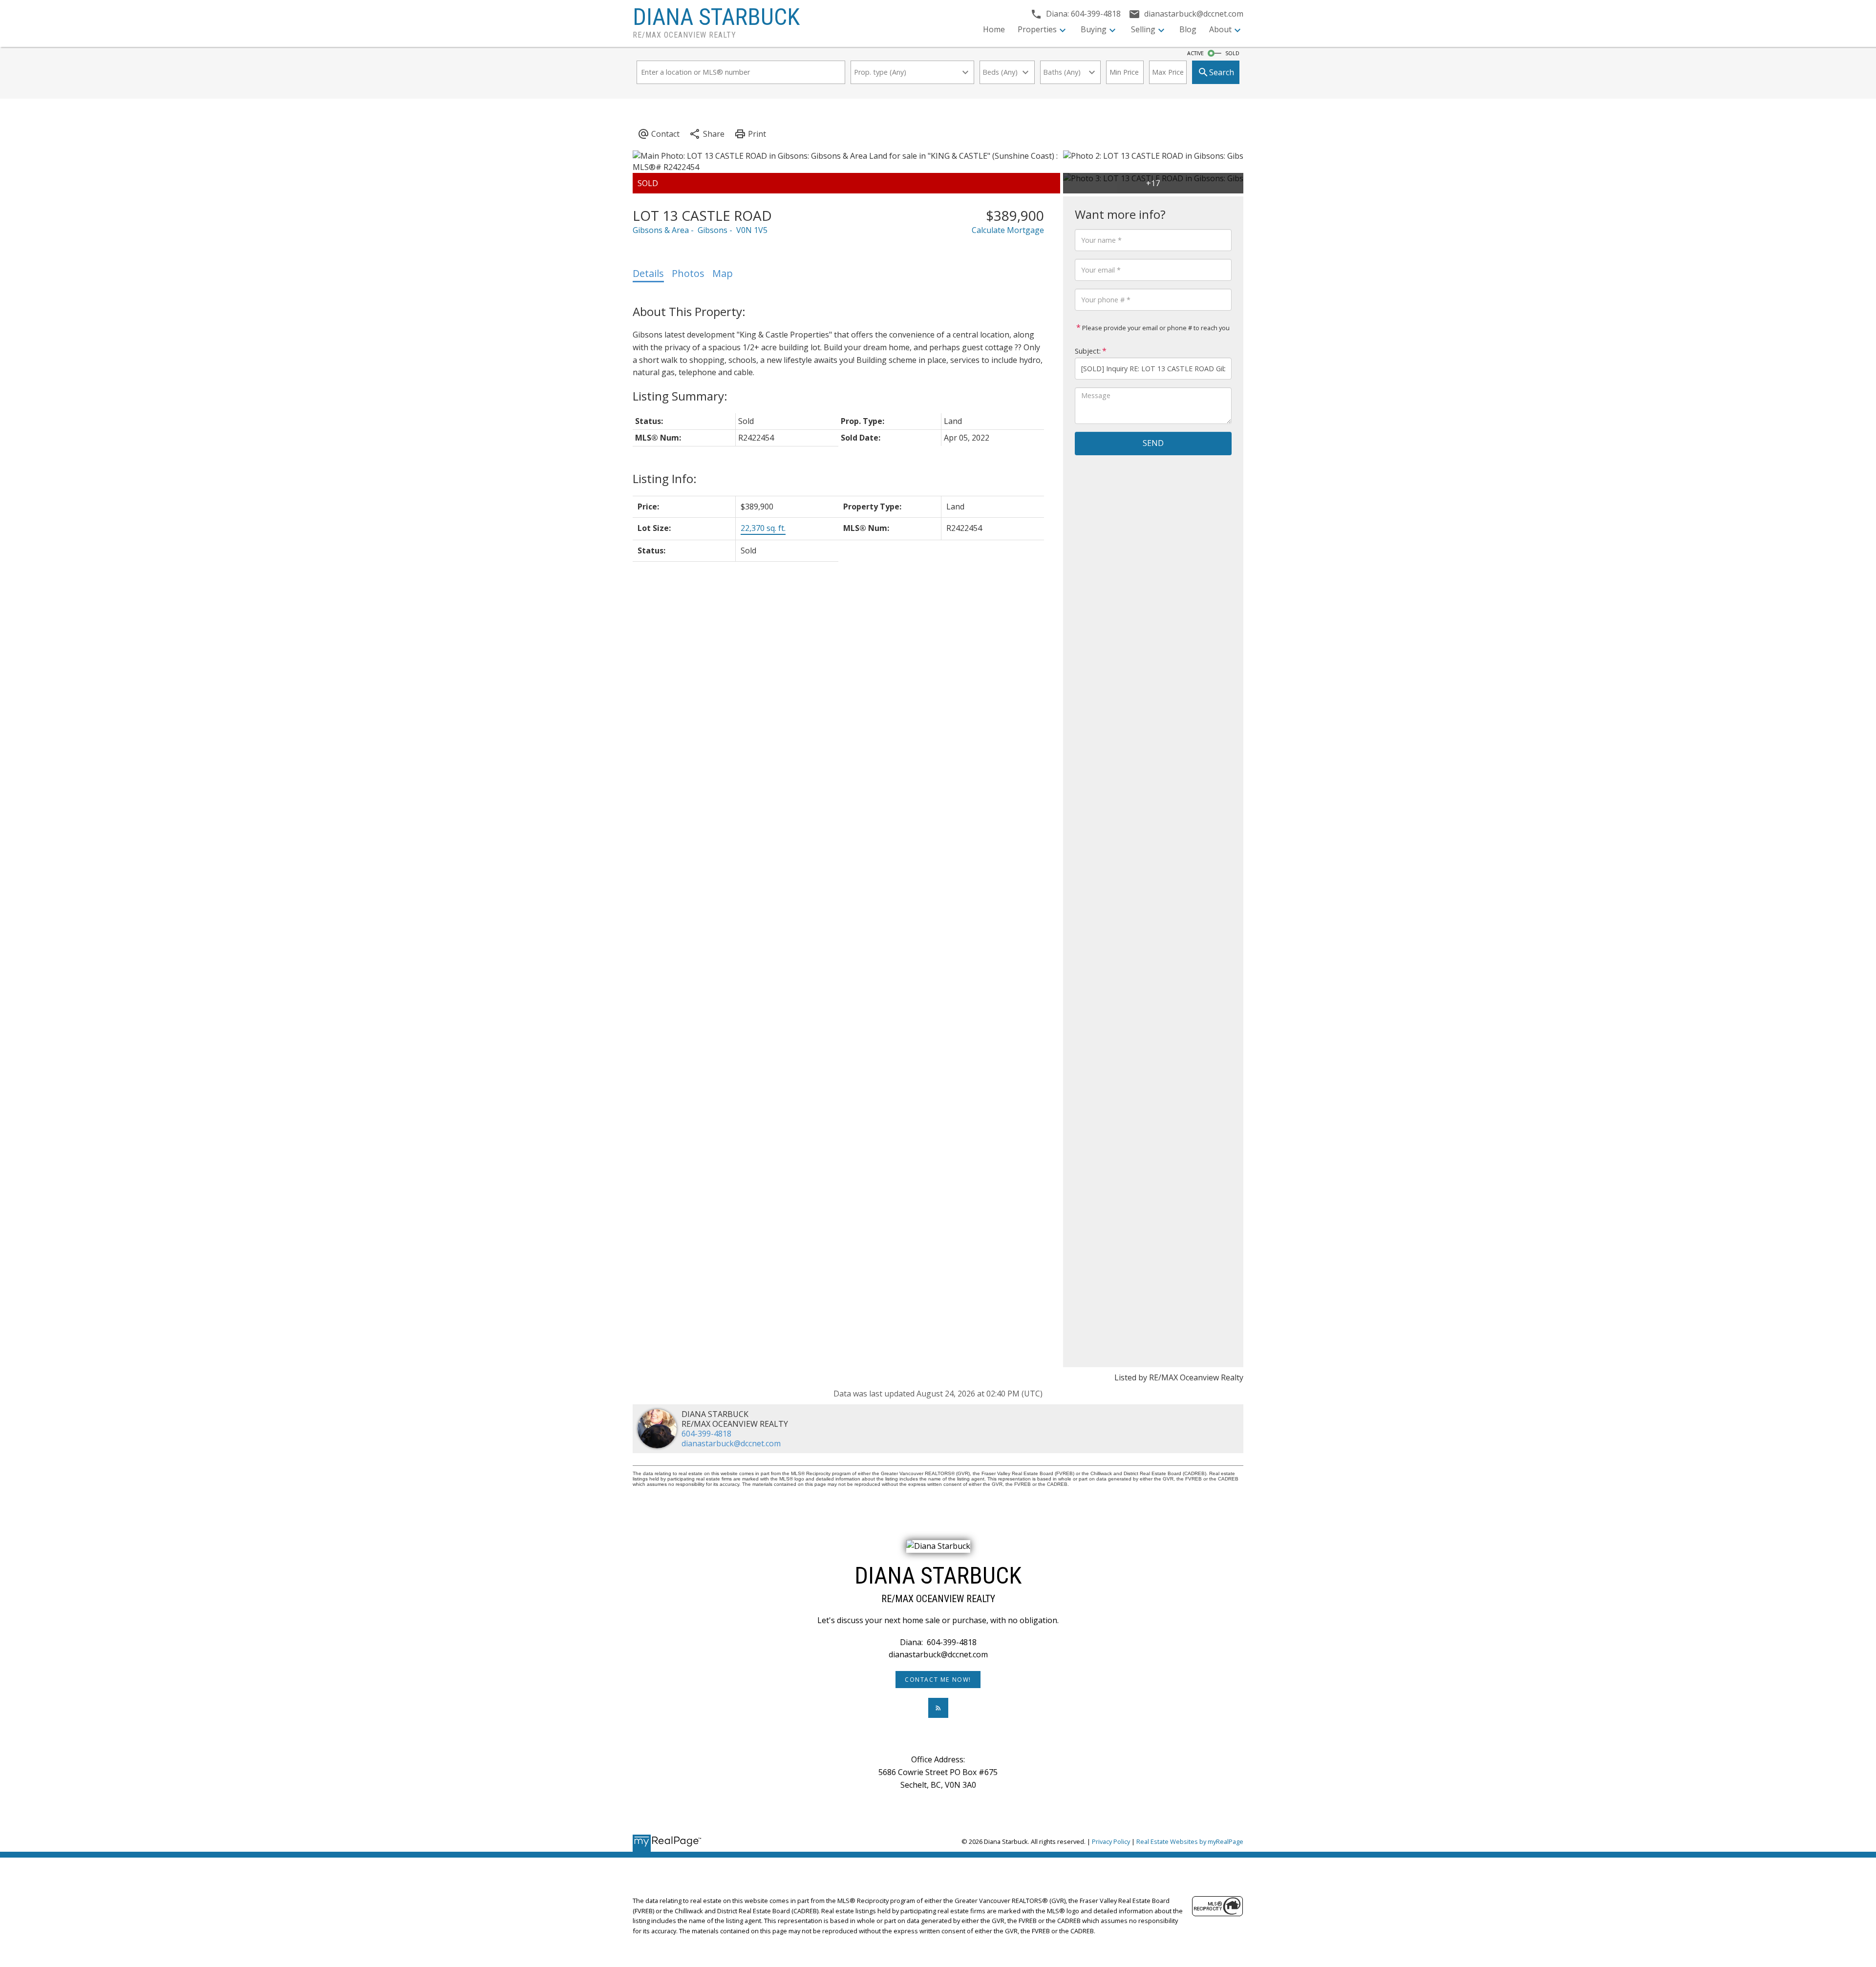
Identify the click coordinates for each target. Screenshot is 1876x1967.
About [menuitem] (1220, 29)
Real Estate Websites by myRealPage (1190, 1841)
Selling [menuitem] (1143, 29)
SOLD (1232, 53)
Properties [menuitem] (1037, 29)
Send (1153, 443)
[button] (938, 1680)
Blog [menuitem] (1188, 29)
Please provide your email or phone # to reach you (1155, 328)
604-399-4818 (706, 1434)
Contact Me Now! (938, 1680)
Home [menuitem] (994, 29)
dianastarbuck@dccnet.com (731, 1443)
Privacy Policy (1111, 1841)
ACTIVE (1195, 53)
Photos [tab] (688, 273)
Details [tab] (648, 273)
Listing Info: (665, 478)
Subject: (1088, 351)
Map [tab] (723, 273)
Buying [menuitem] (1094, 29)
